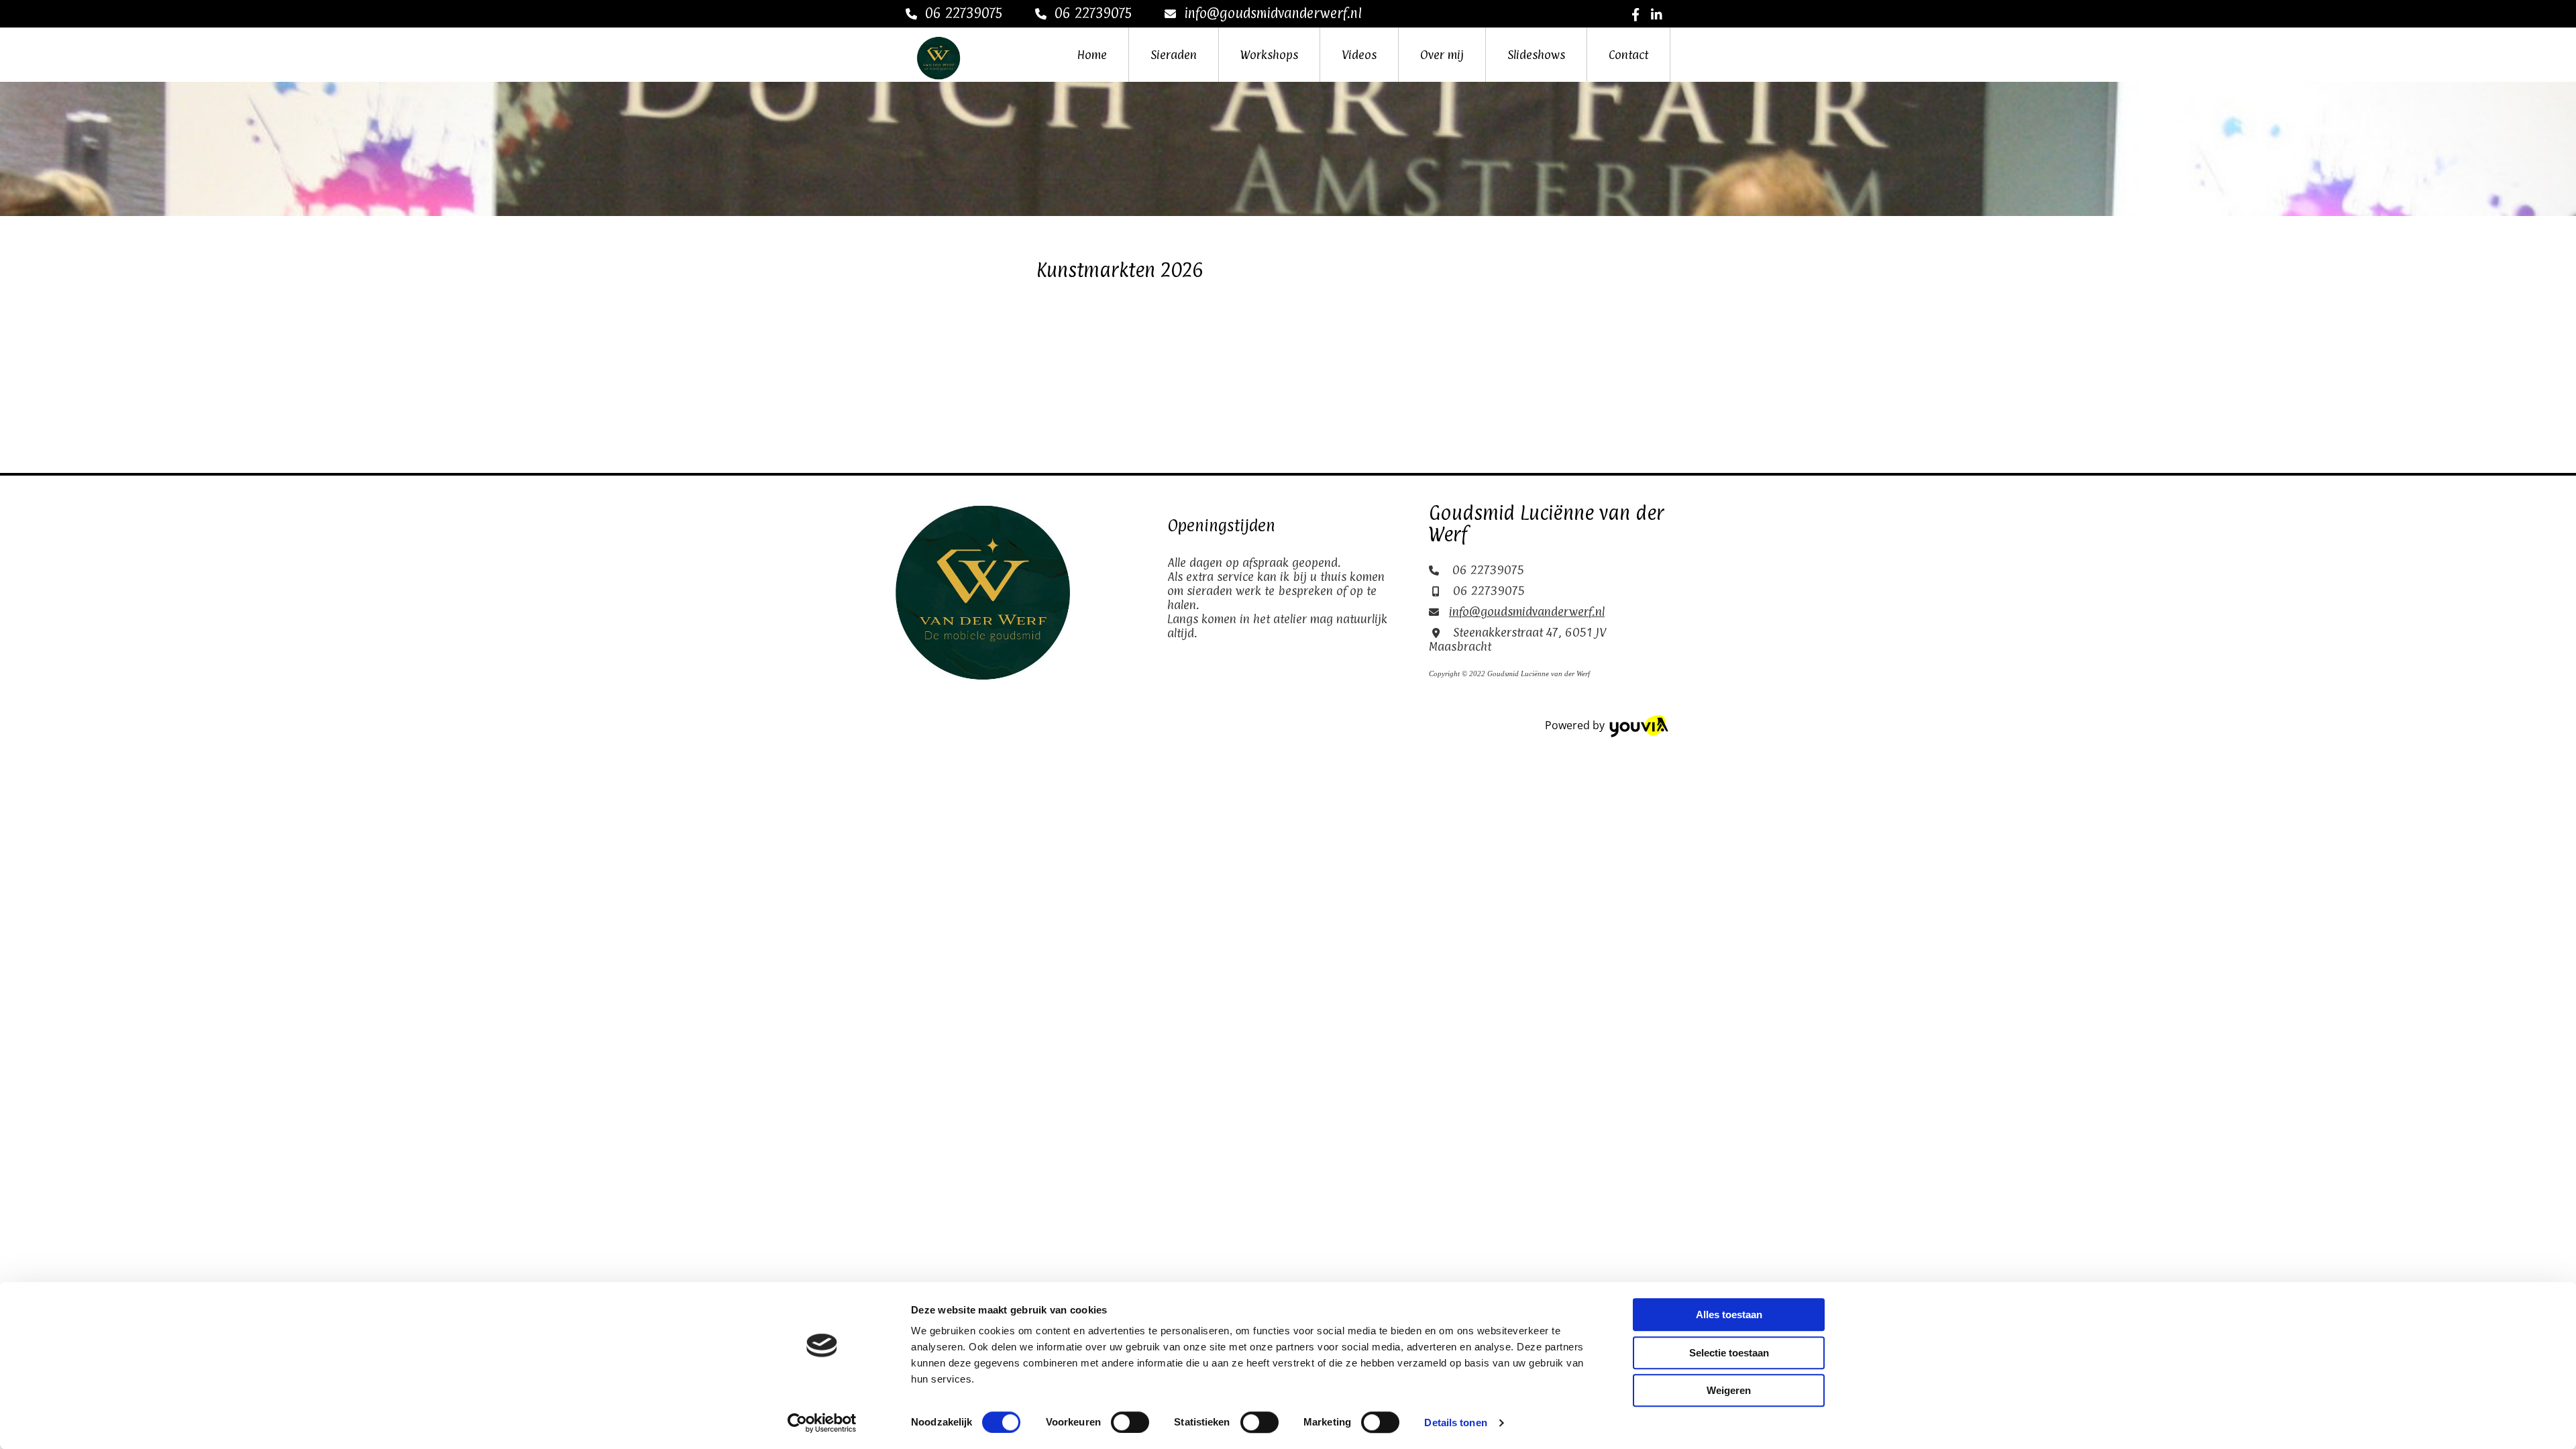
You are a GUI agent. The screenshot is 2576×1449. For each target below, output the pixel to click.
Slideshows (1536, 55)
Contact (1628, 55)
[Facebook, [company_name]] (1636, 14)
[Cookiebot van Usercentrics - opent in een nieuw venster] (822, 1423)
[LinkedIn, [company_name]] (1657, 14)
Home (1092, 55)
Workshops (1269, 55)
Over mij (1442, 55)
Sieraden (1174, 55)
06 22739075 (964, 13)
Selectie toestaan (1729, 1353)
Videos (1359, 55)
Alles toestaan (1729, 1314)
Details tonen (1455, 1423)
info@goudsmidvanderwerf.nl (1273, 13)
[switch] (1130, 1422)
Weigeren (1729, 1390)
